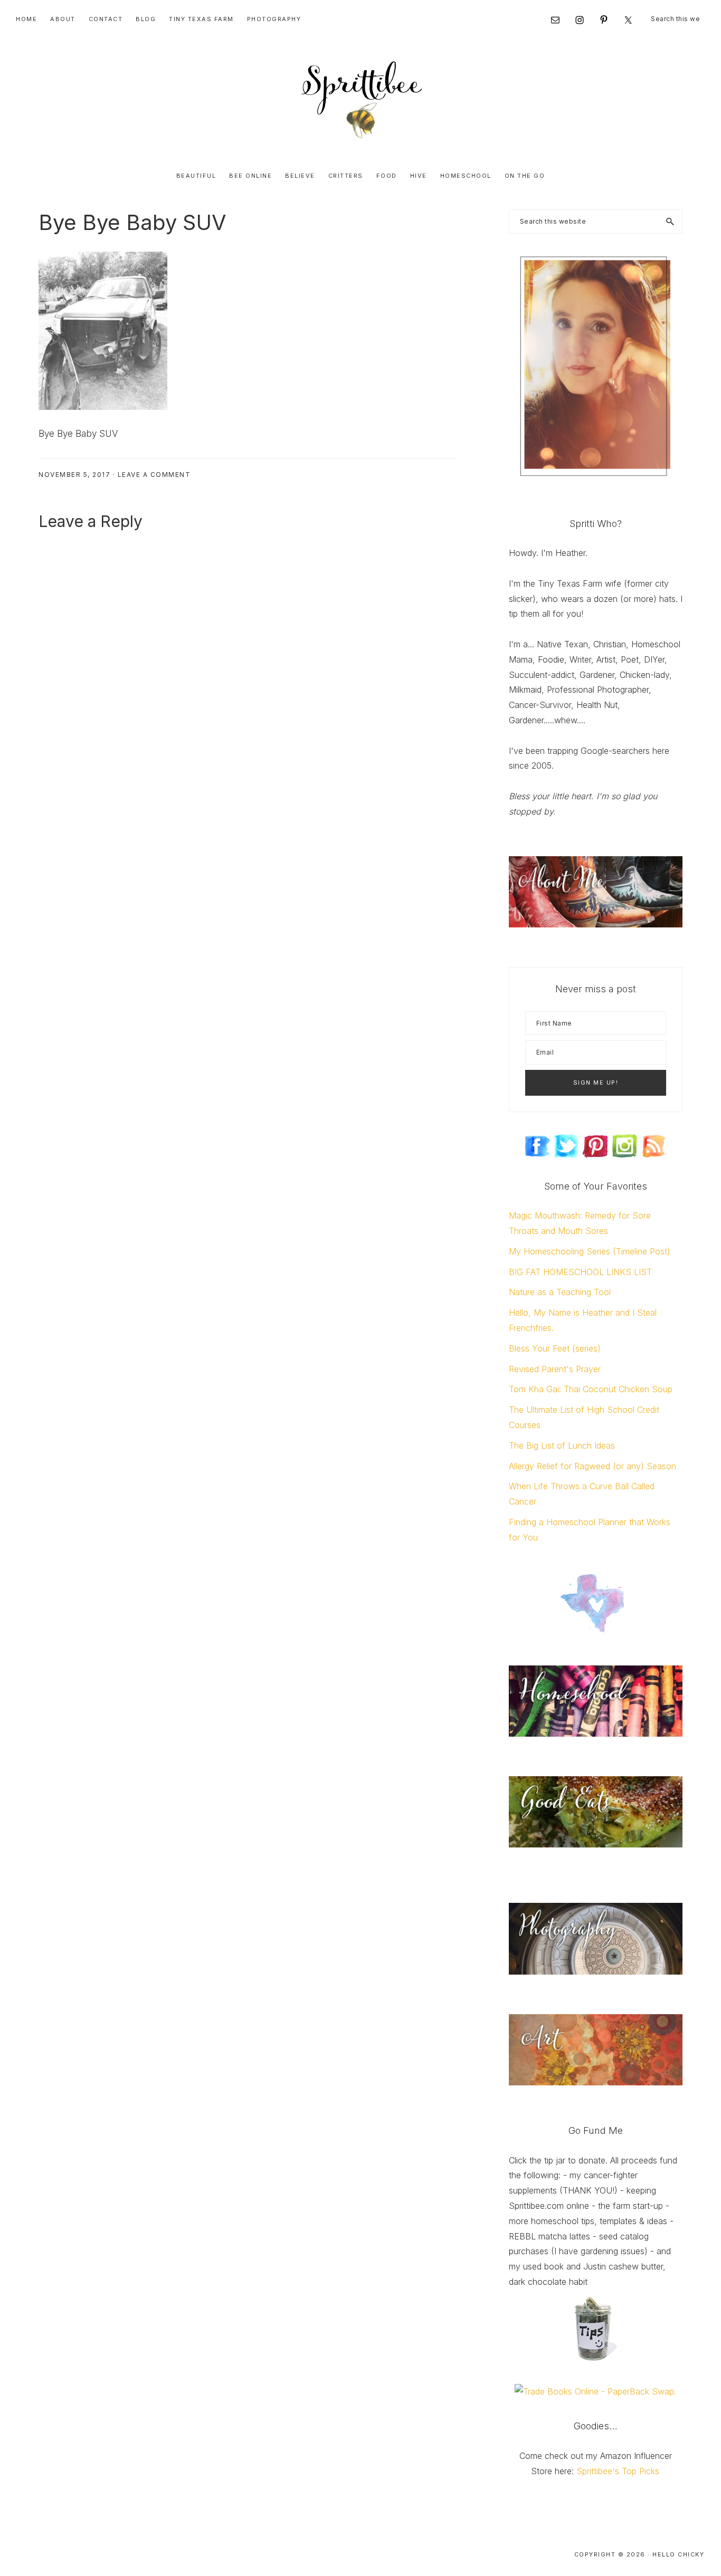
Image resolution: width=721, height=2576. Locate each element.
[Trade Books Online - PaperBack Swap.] (595, 2391)
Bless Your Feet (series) (555, 1348)
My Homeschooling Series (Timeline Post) (590, 1251)
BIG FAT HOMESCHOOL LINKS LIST (580, 1272)
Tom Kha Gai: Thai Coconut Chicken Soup (591, 1389)
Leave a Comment (154, 475)
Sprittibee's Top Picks (618, 2471)
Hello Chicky (678, 2554)
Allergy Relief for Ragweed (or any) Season (592, 1466)
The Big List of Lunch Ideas (562, 1445)
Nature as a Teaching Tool (560, 1292)
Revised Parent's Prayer (555, 1369)
